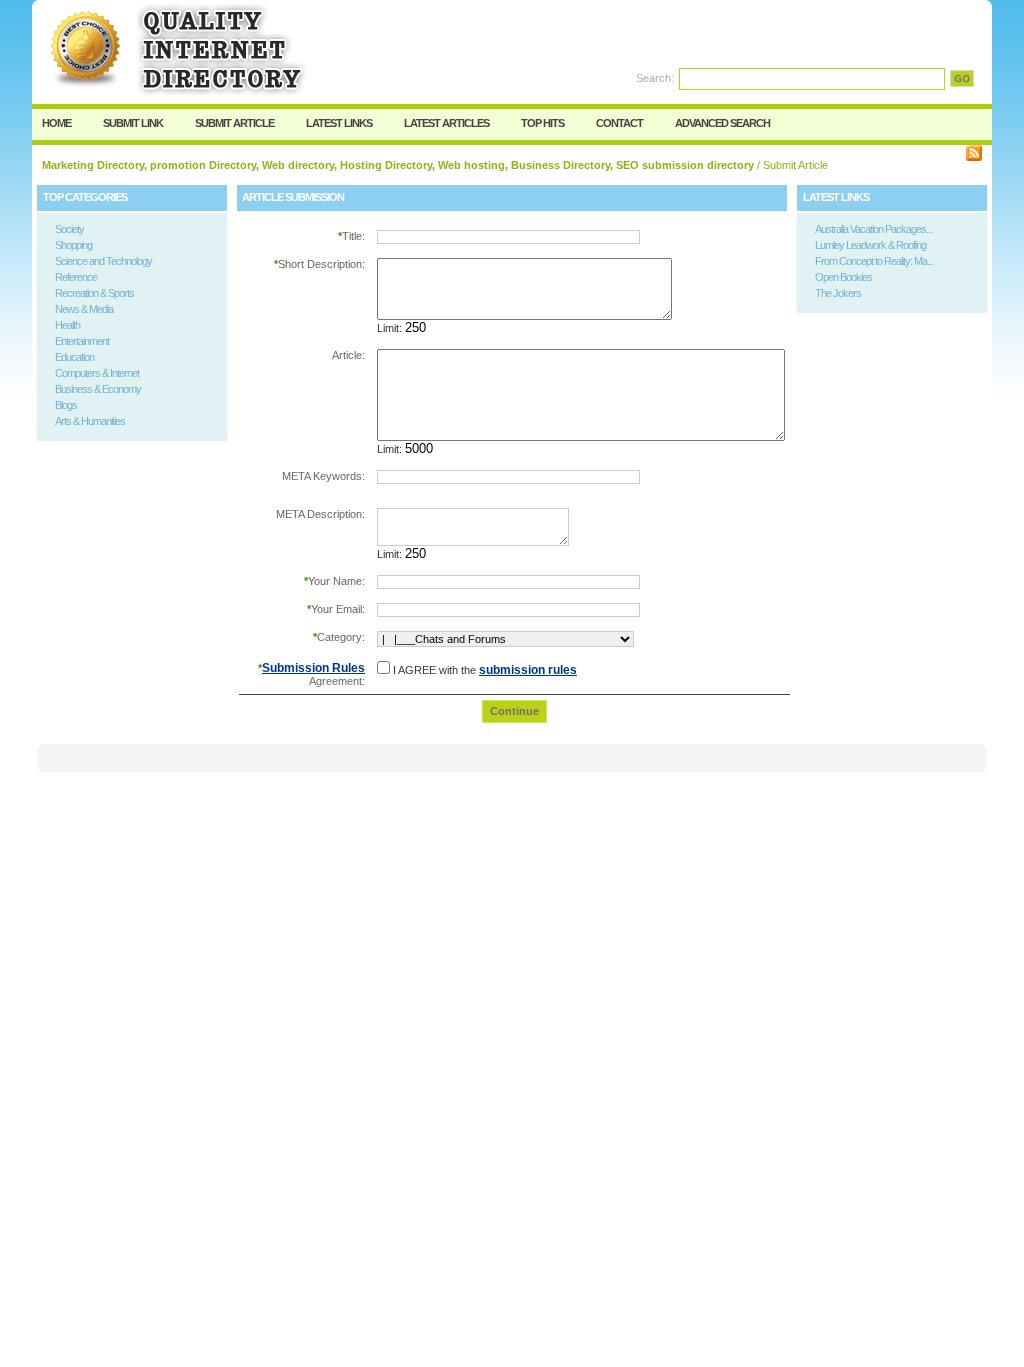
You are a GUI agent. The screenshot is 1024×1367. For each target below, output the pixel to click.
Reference (76, 277)
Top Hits (542, 123)
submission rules (528, 670)
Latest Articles (446, 123)
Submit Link (133, 123)
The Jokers (838, 293)
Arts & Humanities (90, 421)
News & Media (84, 309)
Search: (655, 78)
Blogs (66, 405)
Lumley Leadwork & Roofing (870, 245)
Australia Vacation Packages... (873, 229)
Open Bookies (843, 277)
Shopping (73, 245)
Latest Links (339, 123)
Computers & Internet (97, 373)
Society (69, 229)
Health (67, 325)
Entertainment (82, 341)
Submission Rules (313, 668)
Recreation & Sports (94, 293)
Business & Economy (98, 389)
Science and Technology (103, 261)
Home (56, 123)
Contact (619, 123)
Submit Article (234, 123)
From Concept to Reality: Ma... (874, 261)
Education (74, 357)
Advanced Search (722, 123)
